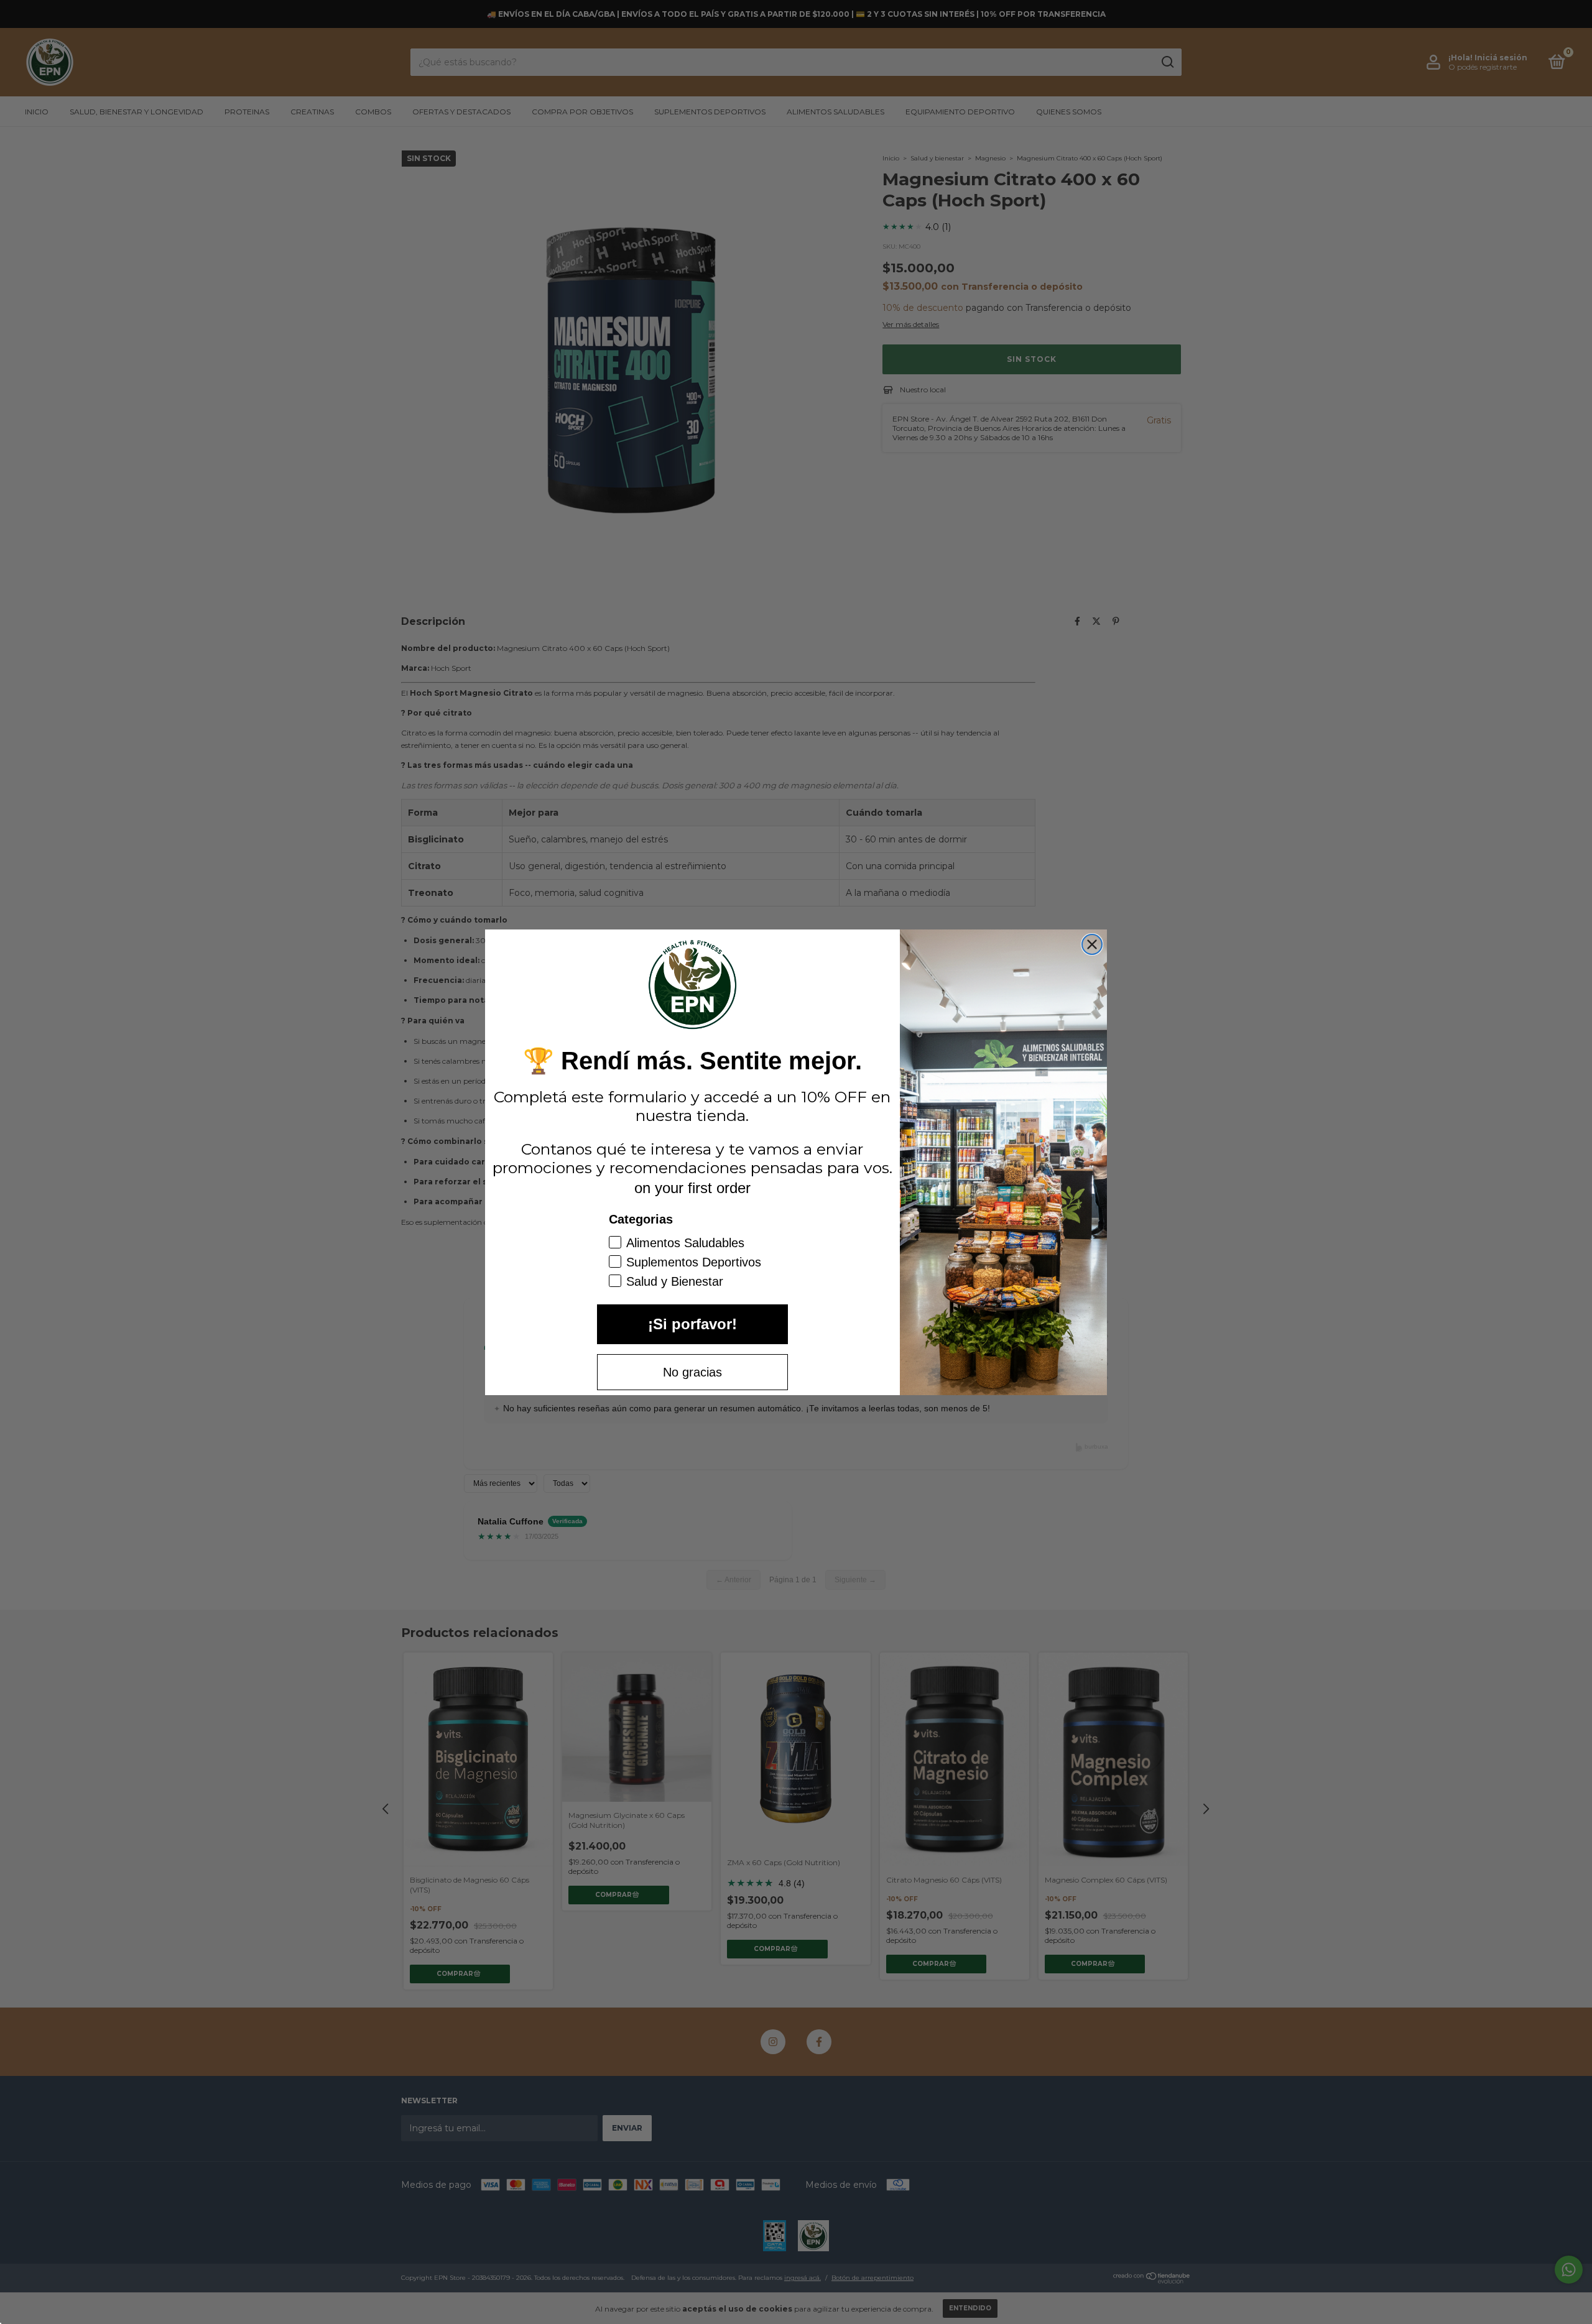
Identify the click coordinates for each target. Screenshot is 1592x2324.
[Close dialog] (1092, 944)
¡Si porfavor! (692, 1324)
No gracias (692, 1372)
